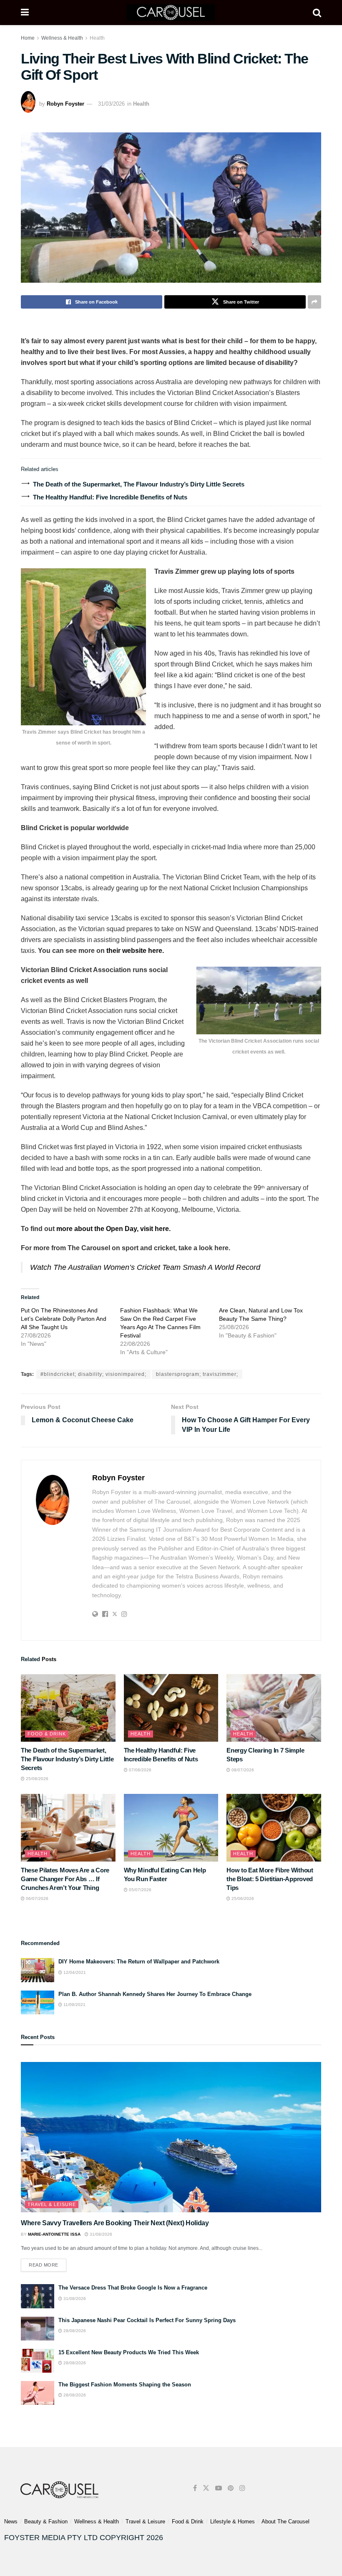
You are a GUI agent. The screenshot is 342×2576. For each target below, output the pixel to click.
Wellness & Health (62, 38)
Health (97, 38)
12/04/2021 (74, 1972)
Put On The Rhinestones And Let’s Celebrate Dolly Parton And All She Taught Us (64, 1319)
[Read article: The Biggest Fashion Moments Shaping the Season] (38, 2393)
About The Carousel (285, 2522)
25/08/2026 (36, 1779)
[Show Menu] (25, 13)
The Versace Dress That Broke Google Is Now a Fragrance (133, 2288)
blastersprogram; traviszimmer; (197, 1374)
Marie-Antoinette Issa (54, 2234)
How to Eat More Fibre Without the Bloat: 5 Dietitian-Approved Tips (270, 1879)
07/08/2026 (140, 1770)
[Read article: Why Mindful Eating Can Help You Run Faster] (171, 1828)
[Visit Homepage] (171, 13)
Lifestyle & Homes (233, 2522)
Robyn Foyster (65, 104)
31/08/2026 (100, 2234)
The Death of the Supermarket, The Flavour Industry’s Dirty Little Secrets (139, 484)
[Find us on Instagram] (242, 2488)
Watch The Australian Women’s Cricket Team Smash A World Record (145, 1267)
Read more (48, 2263)
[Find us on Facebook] (195, 2488)
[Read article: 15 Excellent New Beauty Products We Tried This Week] (38, 2361)
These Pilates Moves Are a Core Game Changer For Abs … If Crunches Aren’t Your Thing (65, 1879)
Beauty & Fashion (46, 2522)
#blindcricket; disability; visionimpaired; (93, 1374)
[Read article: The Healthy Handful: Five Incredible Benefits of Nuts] (171, 1708)
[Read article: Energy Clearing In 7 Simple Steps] (274, 1708)
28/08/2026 (74, 2331)
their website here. (134, 951)
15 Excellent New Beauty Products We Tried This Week (129, 2352)
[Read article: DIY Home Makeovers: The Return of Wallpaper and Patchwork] (38, 1970)
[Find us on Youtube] (219, 2488)
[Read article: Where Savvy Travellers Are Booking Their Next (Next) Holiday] (171, 2137)
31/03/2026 (111, 104)
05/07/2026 (140, 1890)
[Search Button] (317, 13)
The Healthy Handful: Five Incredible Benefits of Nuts (110, 497)
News (11, 2522)
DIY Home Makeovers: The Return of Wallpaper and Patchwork (139, 1962)
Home (28, 38)
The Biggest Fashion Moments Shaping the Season (125, 2385)
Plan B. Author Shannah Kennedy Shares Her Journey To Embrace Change (155, 1994)
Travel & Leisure (52, 2204)
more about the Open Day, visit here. (114, 1229)
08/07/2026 (242, 1770)
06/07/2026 (36, 1898)
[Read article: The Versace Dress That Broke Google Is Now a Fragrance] (38, 2296)
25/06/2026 (242, 1898)
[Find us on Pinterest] (231, 2488)
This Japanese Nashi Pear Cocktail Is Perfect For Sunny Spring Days (147, 2320)
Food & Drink (47, 1734)
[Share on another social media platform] (314, 302)
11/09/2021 (74, 2005)
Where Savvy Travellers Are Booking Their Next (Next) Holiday (115, 2223)
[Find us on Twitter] (206, 2488)
